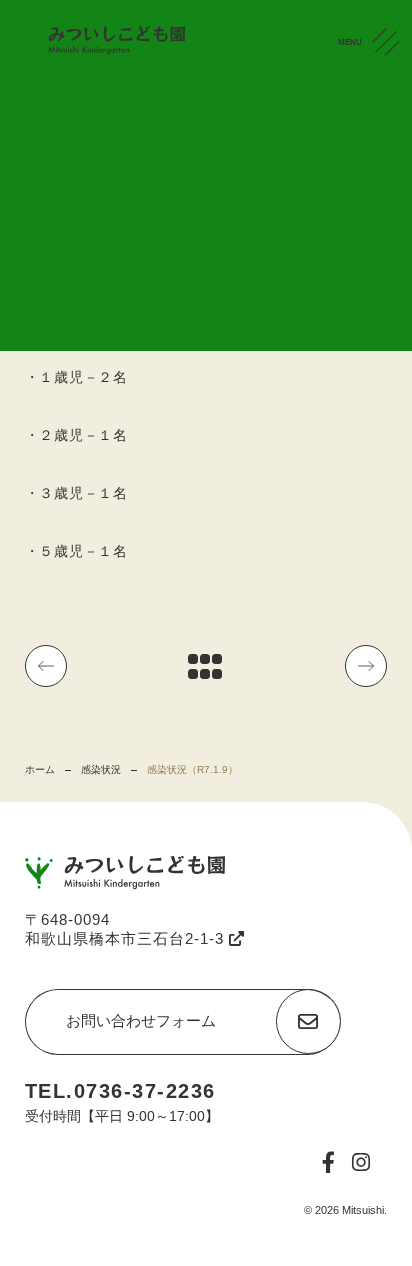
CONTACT (391, 149)
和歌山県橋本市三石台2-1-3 (127, 938)
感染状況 (101, 769)
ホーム (40, 769)
